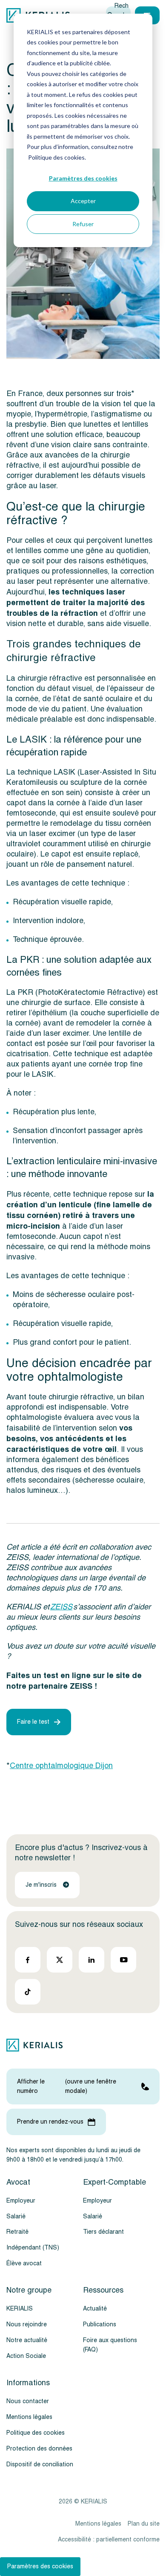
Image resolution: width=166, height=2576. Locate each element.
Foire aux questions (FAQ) (110, 2345)
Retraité (17, 2232)
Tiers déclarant (103, 2232)
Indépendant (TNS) (33, 2248)
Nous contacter (28, 2401)
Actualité (95, 2309)
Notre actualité (27, 2340)
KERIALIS (20, 2309)
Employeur (21, 2201)
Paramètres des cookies (83, 178)
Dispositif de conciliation (40, 2464)
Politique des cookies (36, 2433)
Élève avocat (24, 2264)
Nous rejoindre (27, 2324)
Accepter (83, 201)
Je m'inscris (41, 1885)
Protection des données (39, 2449)
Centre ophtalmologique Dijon (61, 1766)
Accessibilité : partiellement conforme (109, 2540)
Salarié (16, 2216)
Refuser (83, 224)
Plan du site (144, 2524)
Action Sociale (26, 2356)
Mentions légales (29, 2417)
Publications (100, 2324)
